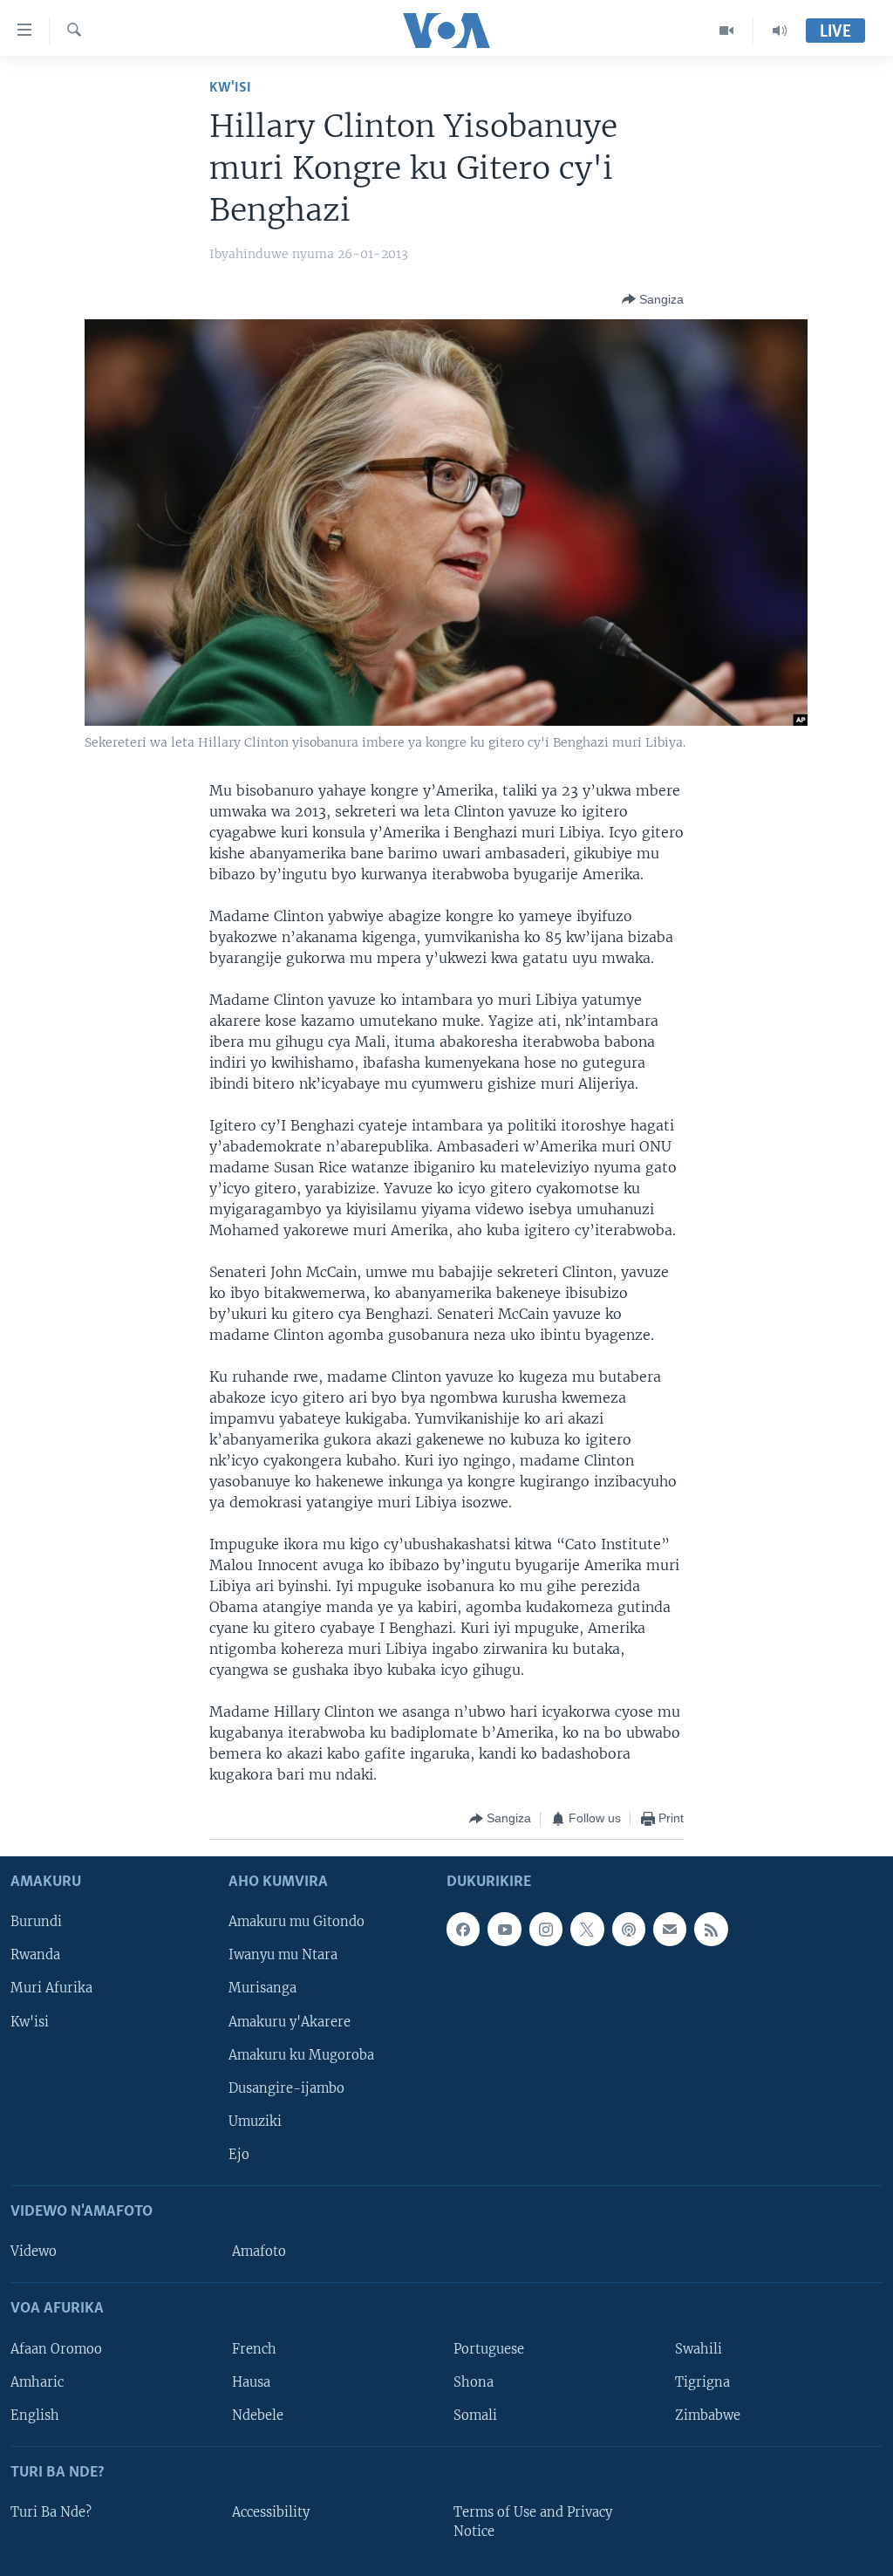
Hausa (251, 2381)
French (254, 2348)
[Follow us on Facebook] (463, 1929)
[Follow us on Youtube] (504, 1929)
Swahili (699, 2348)
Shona (474, 2381)
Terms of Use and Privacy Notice (533, 2522)
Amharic (37, 2381)
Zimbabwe (708, 2415)
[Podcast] (629, 1929)
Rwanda (35, 1955)
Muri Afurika (51, 1988)
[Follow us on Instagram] (546, 1929)
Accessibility (271, 2512)
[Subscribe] (670, 1929)
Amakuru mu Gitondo (297, 1922)
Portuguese (489, 2348)
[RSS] (711, 1929)
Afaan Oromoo (56, 2348)
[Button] (653, 299)
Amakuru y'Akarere (290, 2021)
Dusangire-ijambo (286, 2087)
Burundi (36, 1922)
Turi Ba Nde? (51, 2512)
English (35, 2415)
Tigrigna (702, 2381)
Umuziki (255, 2121)
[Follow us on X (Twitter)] (587, 1929)
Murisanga (262, 1988)
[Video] (727, 31)
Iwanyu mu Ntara (283, 1955)
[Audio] (780, 31)
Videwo (34, 2251)
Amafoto (259, 2251)
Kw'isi (230, 88)
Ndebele (258, 2415)
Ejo (239, 2154)
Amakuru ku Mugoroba (301, 2054)
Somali (475, 2415)
